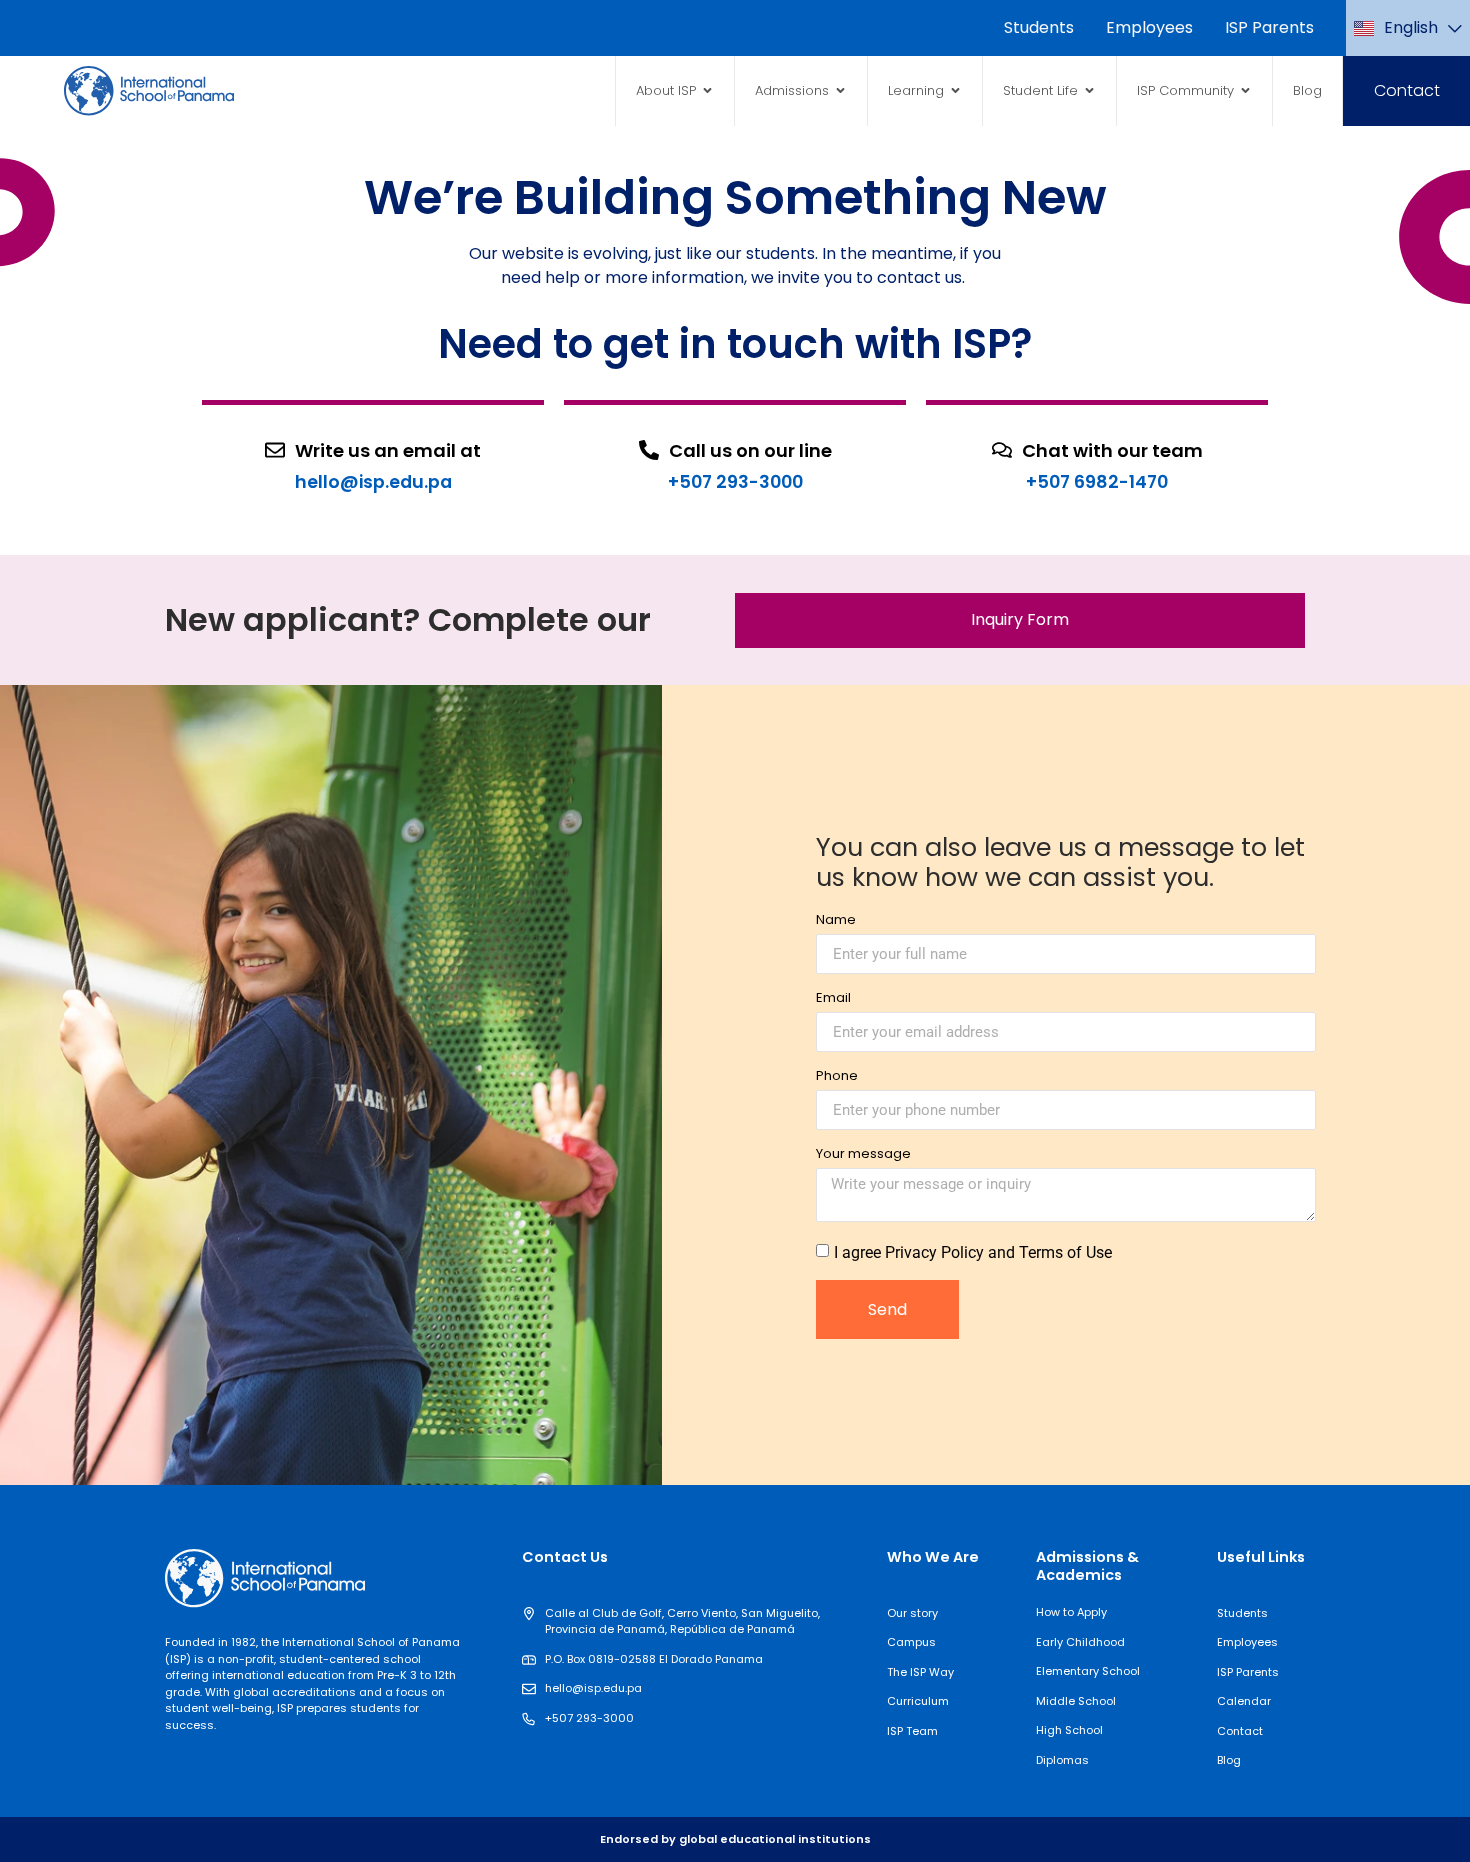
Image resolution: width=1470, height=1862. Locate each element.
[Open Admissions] (840, 91)
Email (833, 999)
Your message (863, 1155)
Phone (837, 1077)
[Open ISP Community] (1245, 91)
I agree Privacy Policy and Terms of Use (973, 1252)
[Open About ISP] (707, 91)
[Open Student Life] (1089, 91)
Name (836, 921)
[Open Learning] (955, 91)
